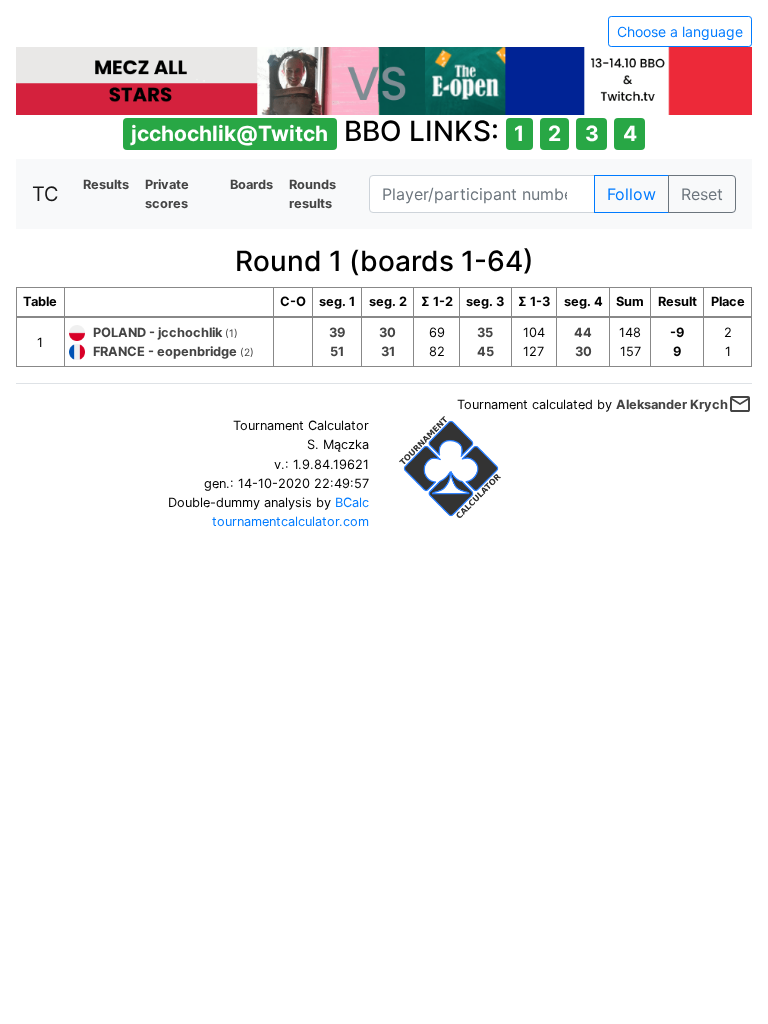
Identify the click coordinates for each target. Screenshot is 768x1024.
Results (106, 184)
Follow (631, 194)
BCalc (352, 502)
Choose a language (680, 31)
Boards (251, 184)
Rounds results (312, 194)
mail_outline (740, 404)
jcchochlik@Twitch (229, 133)
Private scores (167, 194)
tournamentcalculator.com (290, 521)
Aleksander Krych (672, 404)
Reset (702, 194)
